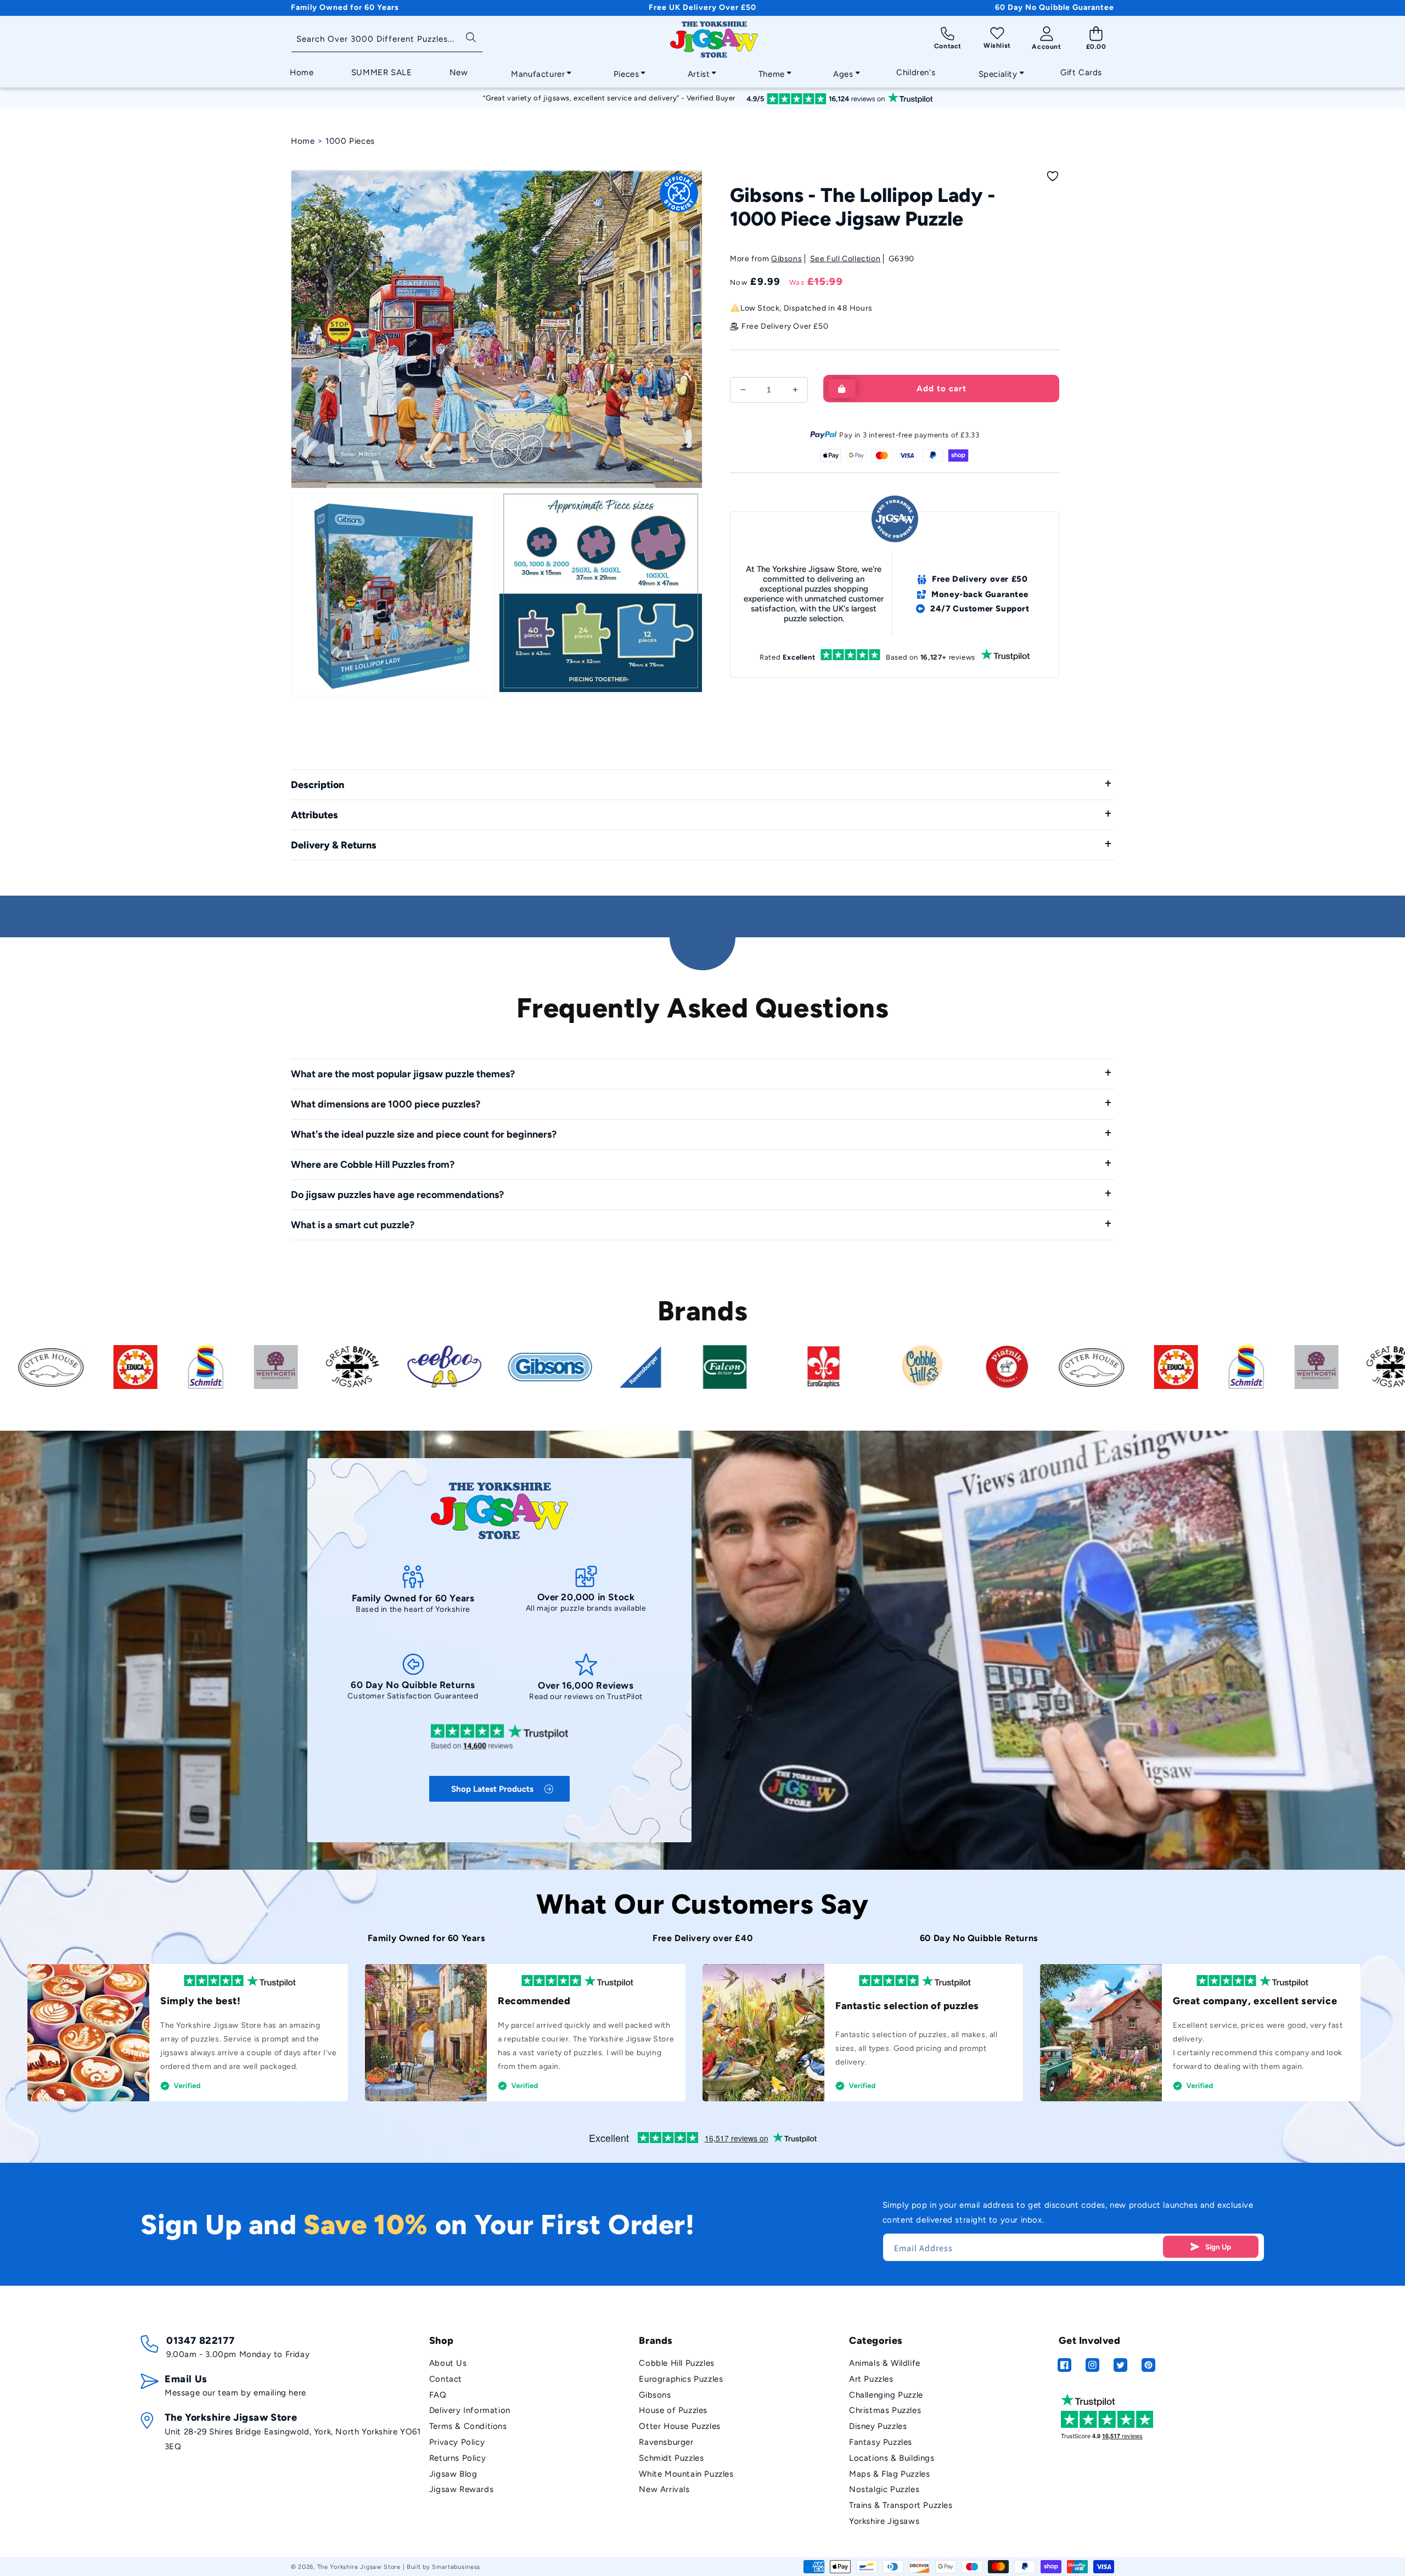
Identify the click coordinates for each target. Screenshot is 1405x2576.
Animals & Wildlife (885, 2363)
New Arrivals (664, 2489)
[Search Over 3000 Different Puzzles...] (471, 36)
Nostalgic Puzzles (884, 2489)
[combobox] (387, 40)
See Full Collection (845, 259)
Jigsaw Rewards (461, 2489)
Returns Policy (457, 2458)
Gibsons (786, 259)
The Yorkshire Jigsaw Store (359, 2567)
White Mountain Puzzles (686, 2474)
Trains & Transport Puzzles (901, 2505)
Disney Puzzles (878, 2426)
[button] (538, 71)
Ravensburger (666, 2442)
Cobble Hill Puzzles (676, 2363)
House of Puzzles (673, 2410)
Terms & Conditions (468, 2426)
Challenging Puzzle (886, 2395)
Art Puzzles (871, 2379)
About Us (448, 2363)
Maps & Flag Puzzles (889, 2474)
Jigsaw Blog (453, 2474)
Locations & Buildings (892, 2458)
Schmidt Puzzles (671, 2458)
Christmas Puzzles (885, 2410)
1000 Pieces (350, 141)
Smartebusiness (456, 2567)
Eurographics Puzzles (681, 2379)
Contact (446, 2379)
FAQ (438, 2395)
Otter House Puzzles (679, 2426)
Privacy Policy (457, 2442)
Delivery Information (470, 2410)
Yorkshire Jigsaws (884, 2521)
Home (303, 141)
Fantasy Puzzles (881, 2442)
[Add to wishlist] (1053, 176)
